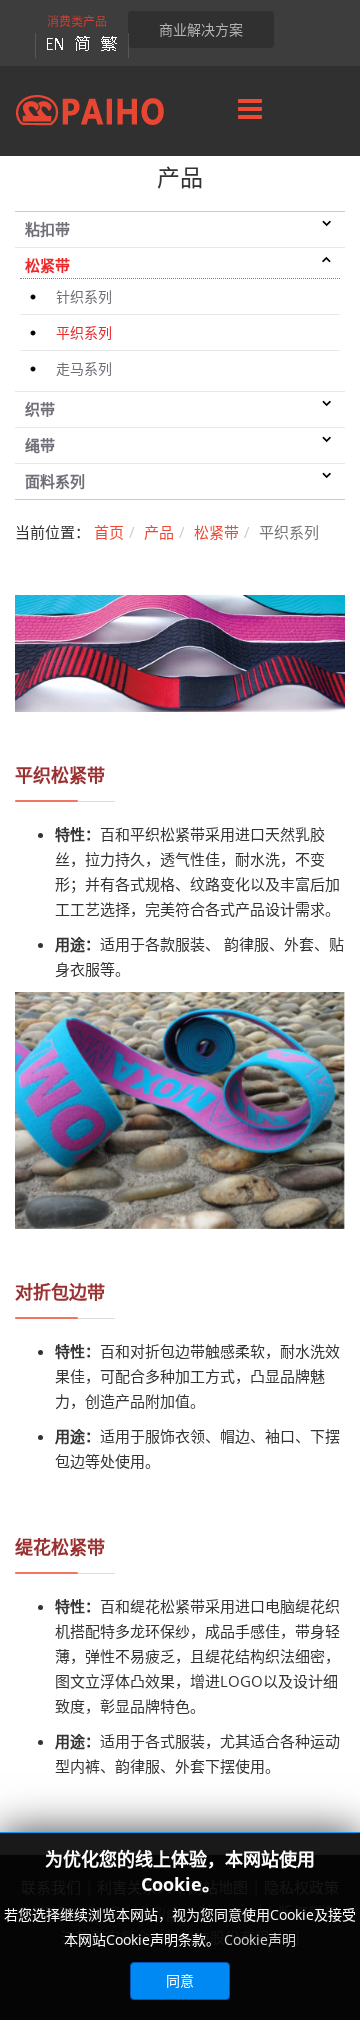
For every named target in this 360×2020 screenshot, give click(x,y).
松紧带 (47, 265)
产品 (159, 532)
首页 (109, 532)
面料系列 (55, 481)
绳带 (40, 445)
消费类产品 (77, 21)
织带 (40, 409)
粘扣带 (47, 229)
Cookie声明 (260, 1939)
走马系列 (84, 368)
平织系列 (84, 332)
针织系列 (84, 296)
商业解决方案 (201, 29)
